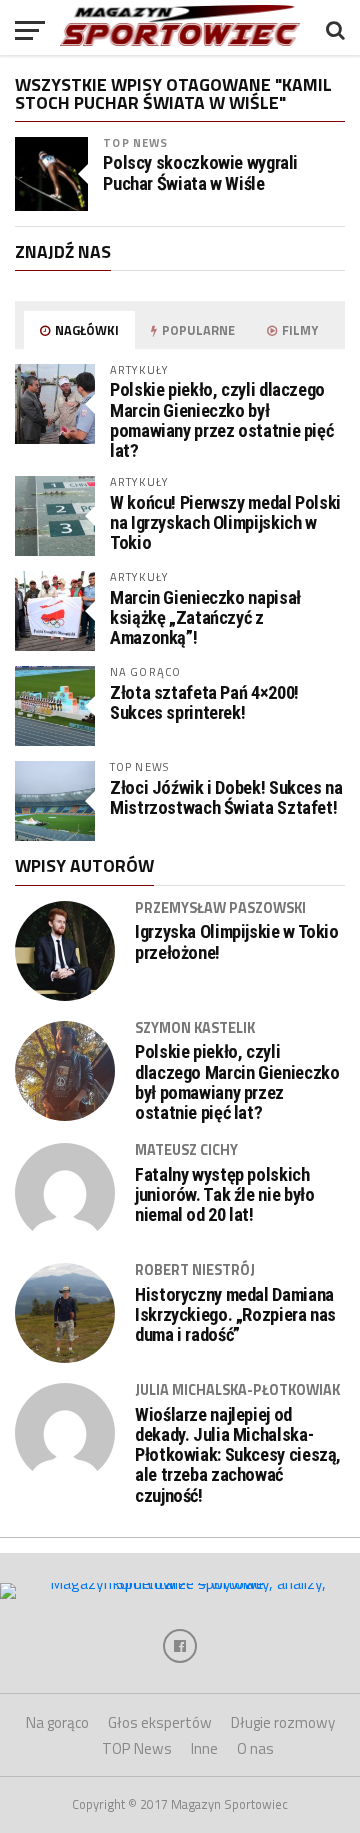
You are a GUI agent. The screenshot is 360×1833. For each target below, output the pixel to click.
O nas (255, 1748)
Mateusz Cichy (186, 1150)
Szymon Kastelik (195, 1028)
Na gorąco (57, 1722)
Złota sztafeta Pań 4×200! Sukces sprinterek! (204, 702)
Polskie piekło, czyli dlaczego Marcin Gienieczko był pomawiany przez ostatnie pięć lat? (221, 420)
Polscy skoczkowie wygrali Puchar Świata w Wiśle (200, 173)
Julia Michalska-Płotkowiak (237, 1390)
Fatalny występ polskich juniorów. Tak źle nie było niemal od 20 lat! (224, 1195)
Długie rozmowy (283, 1722)
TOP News (135, 142)
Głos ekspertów (160, 1722)
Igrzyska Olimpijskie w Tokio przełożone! (237, 942)
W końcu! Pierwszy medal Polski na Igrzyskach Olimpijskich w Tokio (225, 522)
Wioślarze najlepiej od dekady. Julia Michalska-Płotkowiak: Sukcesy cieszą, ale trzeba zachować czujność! (238, 1455)
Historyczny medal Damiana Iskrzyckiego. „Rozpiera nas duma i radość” (235, 1315)
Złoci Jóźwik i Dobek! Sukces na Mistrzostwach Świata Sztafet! (226, 797)
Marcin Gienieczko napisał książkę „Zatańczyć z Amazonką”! (205, 617)
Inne (204, 1748)
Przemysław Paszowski (220, 908)
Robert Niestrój (195, 1270)
